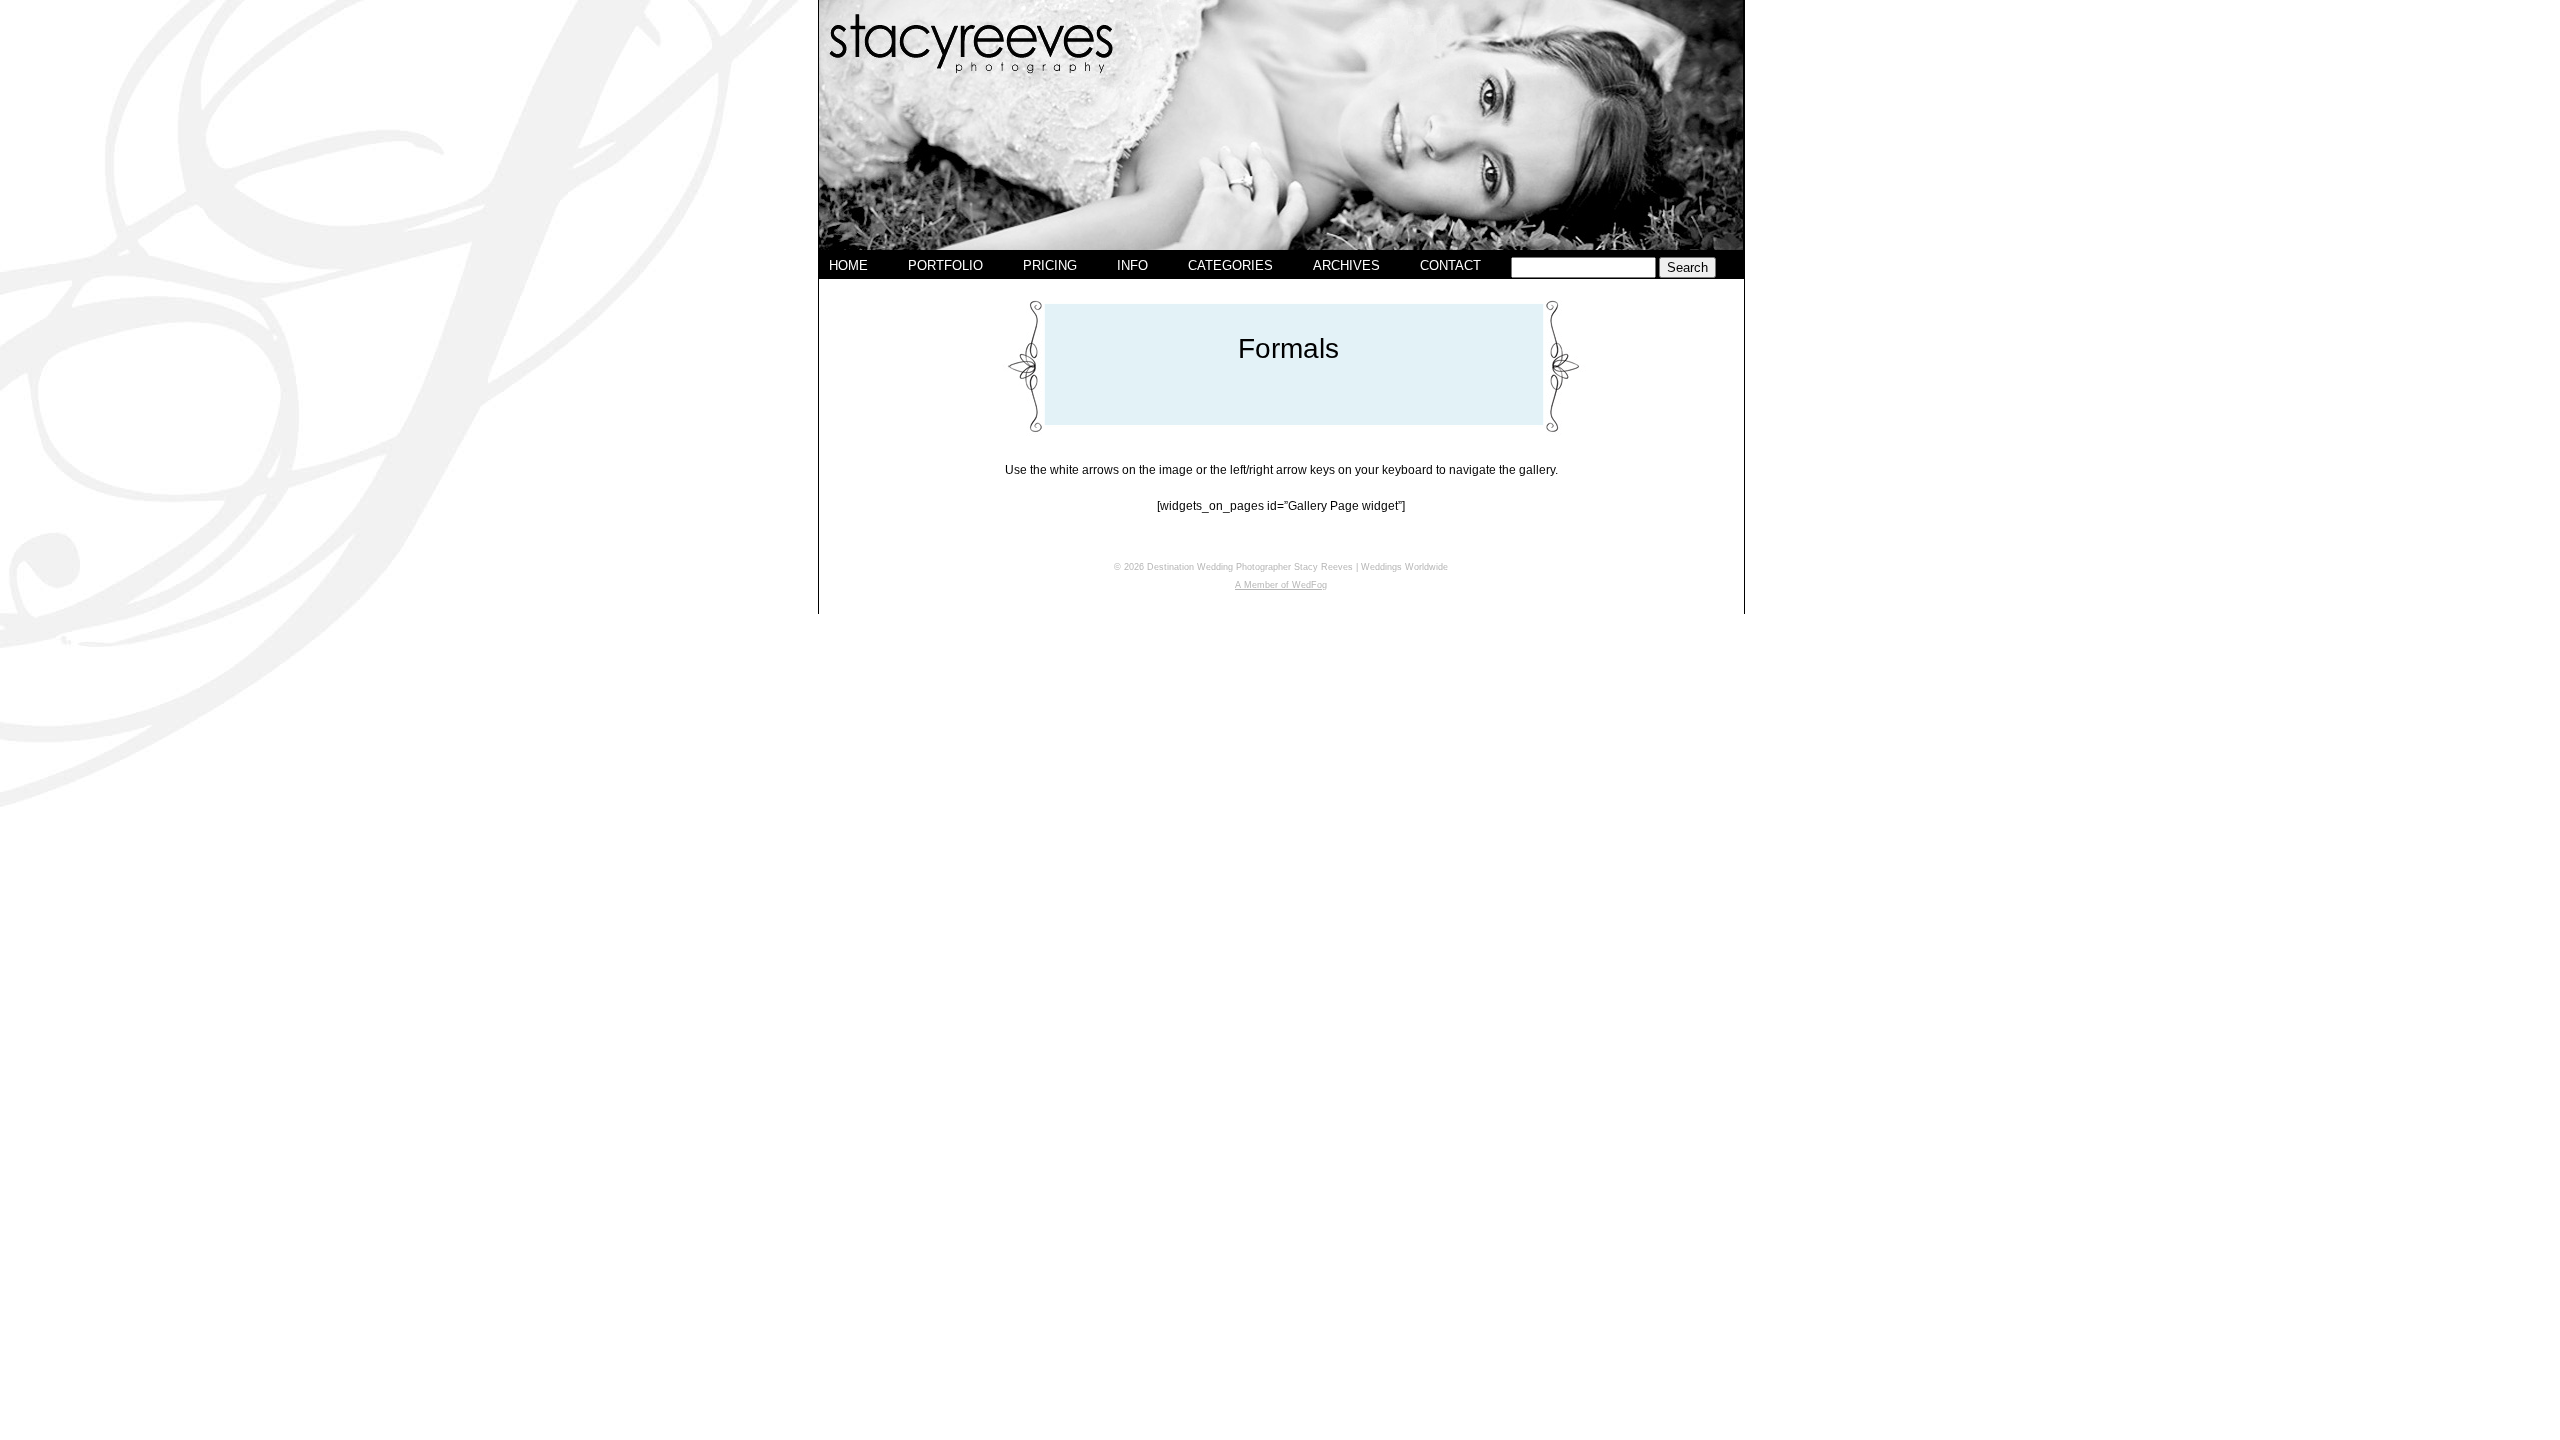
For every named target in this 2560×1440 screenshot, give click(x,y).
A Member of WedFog (1281, 585)
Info (1132, 265)
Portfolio (945, 265)
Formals (1288, 348)
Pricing (1050, 265)
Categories (1230, 265)
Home (848, 265)
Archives (1346, 265)
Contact (1450, 265)
